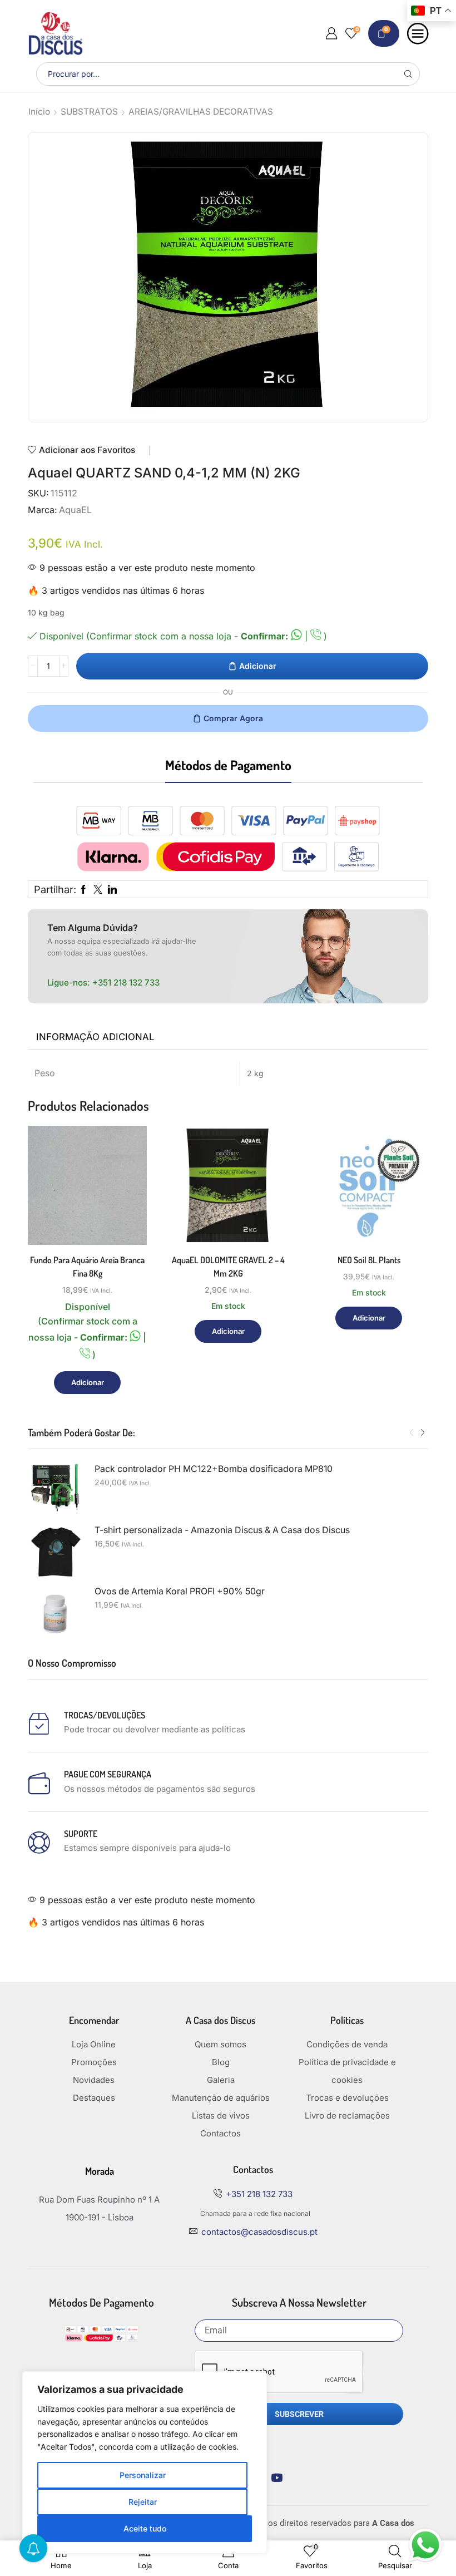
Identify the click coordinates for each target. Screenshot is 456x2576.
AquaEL (75, 510)
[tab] (95, 1037)
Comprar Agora (233, 718)
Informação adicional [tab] (95, 1037)
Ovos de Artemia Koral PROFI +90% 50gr (180, 1591)
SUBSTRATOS (89, 112)
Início (39, 112)
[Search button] (408, 74)
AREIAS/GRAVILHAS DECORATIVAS (201, 112)
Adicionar (258, 666)
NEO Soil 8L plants (369, 1260)
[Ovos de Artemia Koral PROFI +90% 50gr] (56, 1613)
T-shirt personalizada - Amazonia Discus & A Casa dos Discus (222, 1530)
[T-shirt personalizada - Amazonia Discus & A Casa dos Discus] (56, 1552)
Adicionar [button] (126, 1197)
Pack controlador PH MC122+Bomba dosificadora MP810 (214, 1469)
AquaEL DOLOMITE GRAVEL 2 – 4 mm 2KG (228, 1267)
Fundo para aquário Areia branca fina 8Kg (87, 1267)
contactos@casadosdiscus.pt (259, 2232)
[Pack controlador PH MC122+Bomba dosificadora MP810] (56, 1491)
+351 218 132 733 (126, 982)
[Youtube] (277, 2478)
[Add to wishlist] (126, 1222)
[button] (412, 1433)
